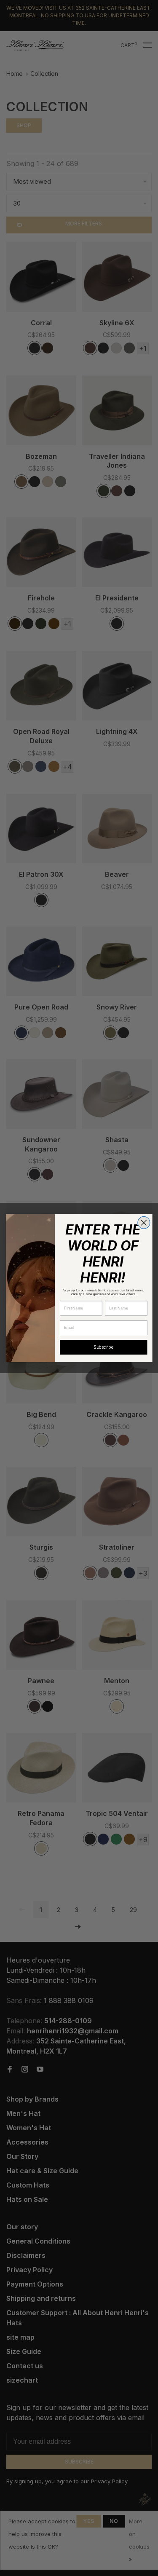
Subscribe (103, 1347)
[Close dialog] (143, 1222)
